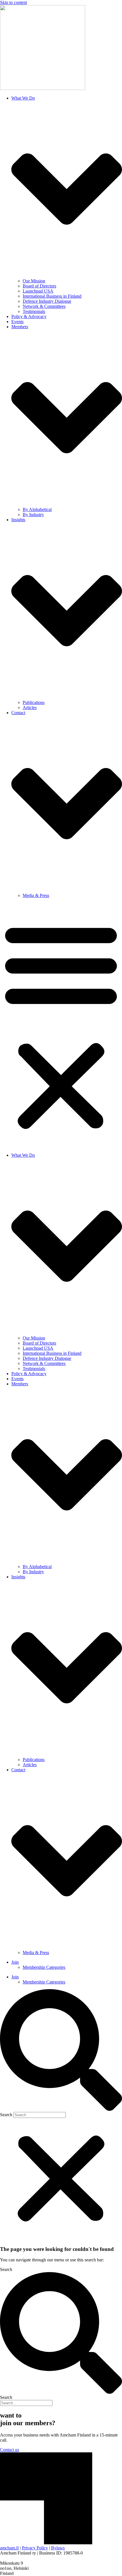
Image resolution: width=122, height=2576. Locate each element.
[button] (61, 1025)
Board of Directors (39, 286)
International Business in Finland (52, 296)
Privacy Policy (35, 2548)
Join (15, 1962)
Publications (34, 702)
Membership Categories (44, 1967)
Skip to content (13, 2)
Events (17, 322)
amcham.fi (9, 2548)
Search (6, 2115)
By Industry (33, 515)
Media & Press (36, 895)
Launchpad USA (38, 291)
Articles (30, 708)
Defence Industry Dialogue (47, 301)
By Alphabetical (37, 509)
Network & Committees (44, 306)
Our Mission (34, 281)
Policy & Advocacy (29, 316)
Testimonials (34, 311)
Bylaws (58, 2548)
